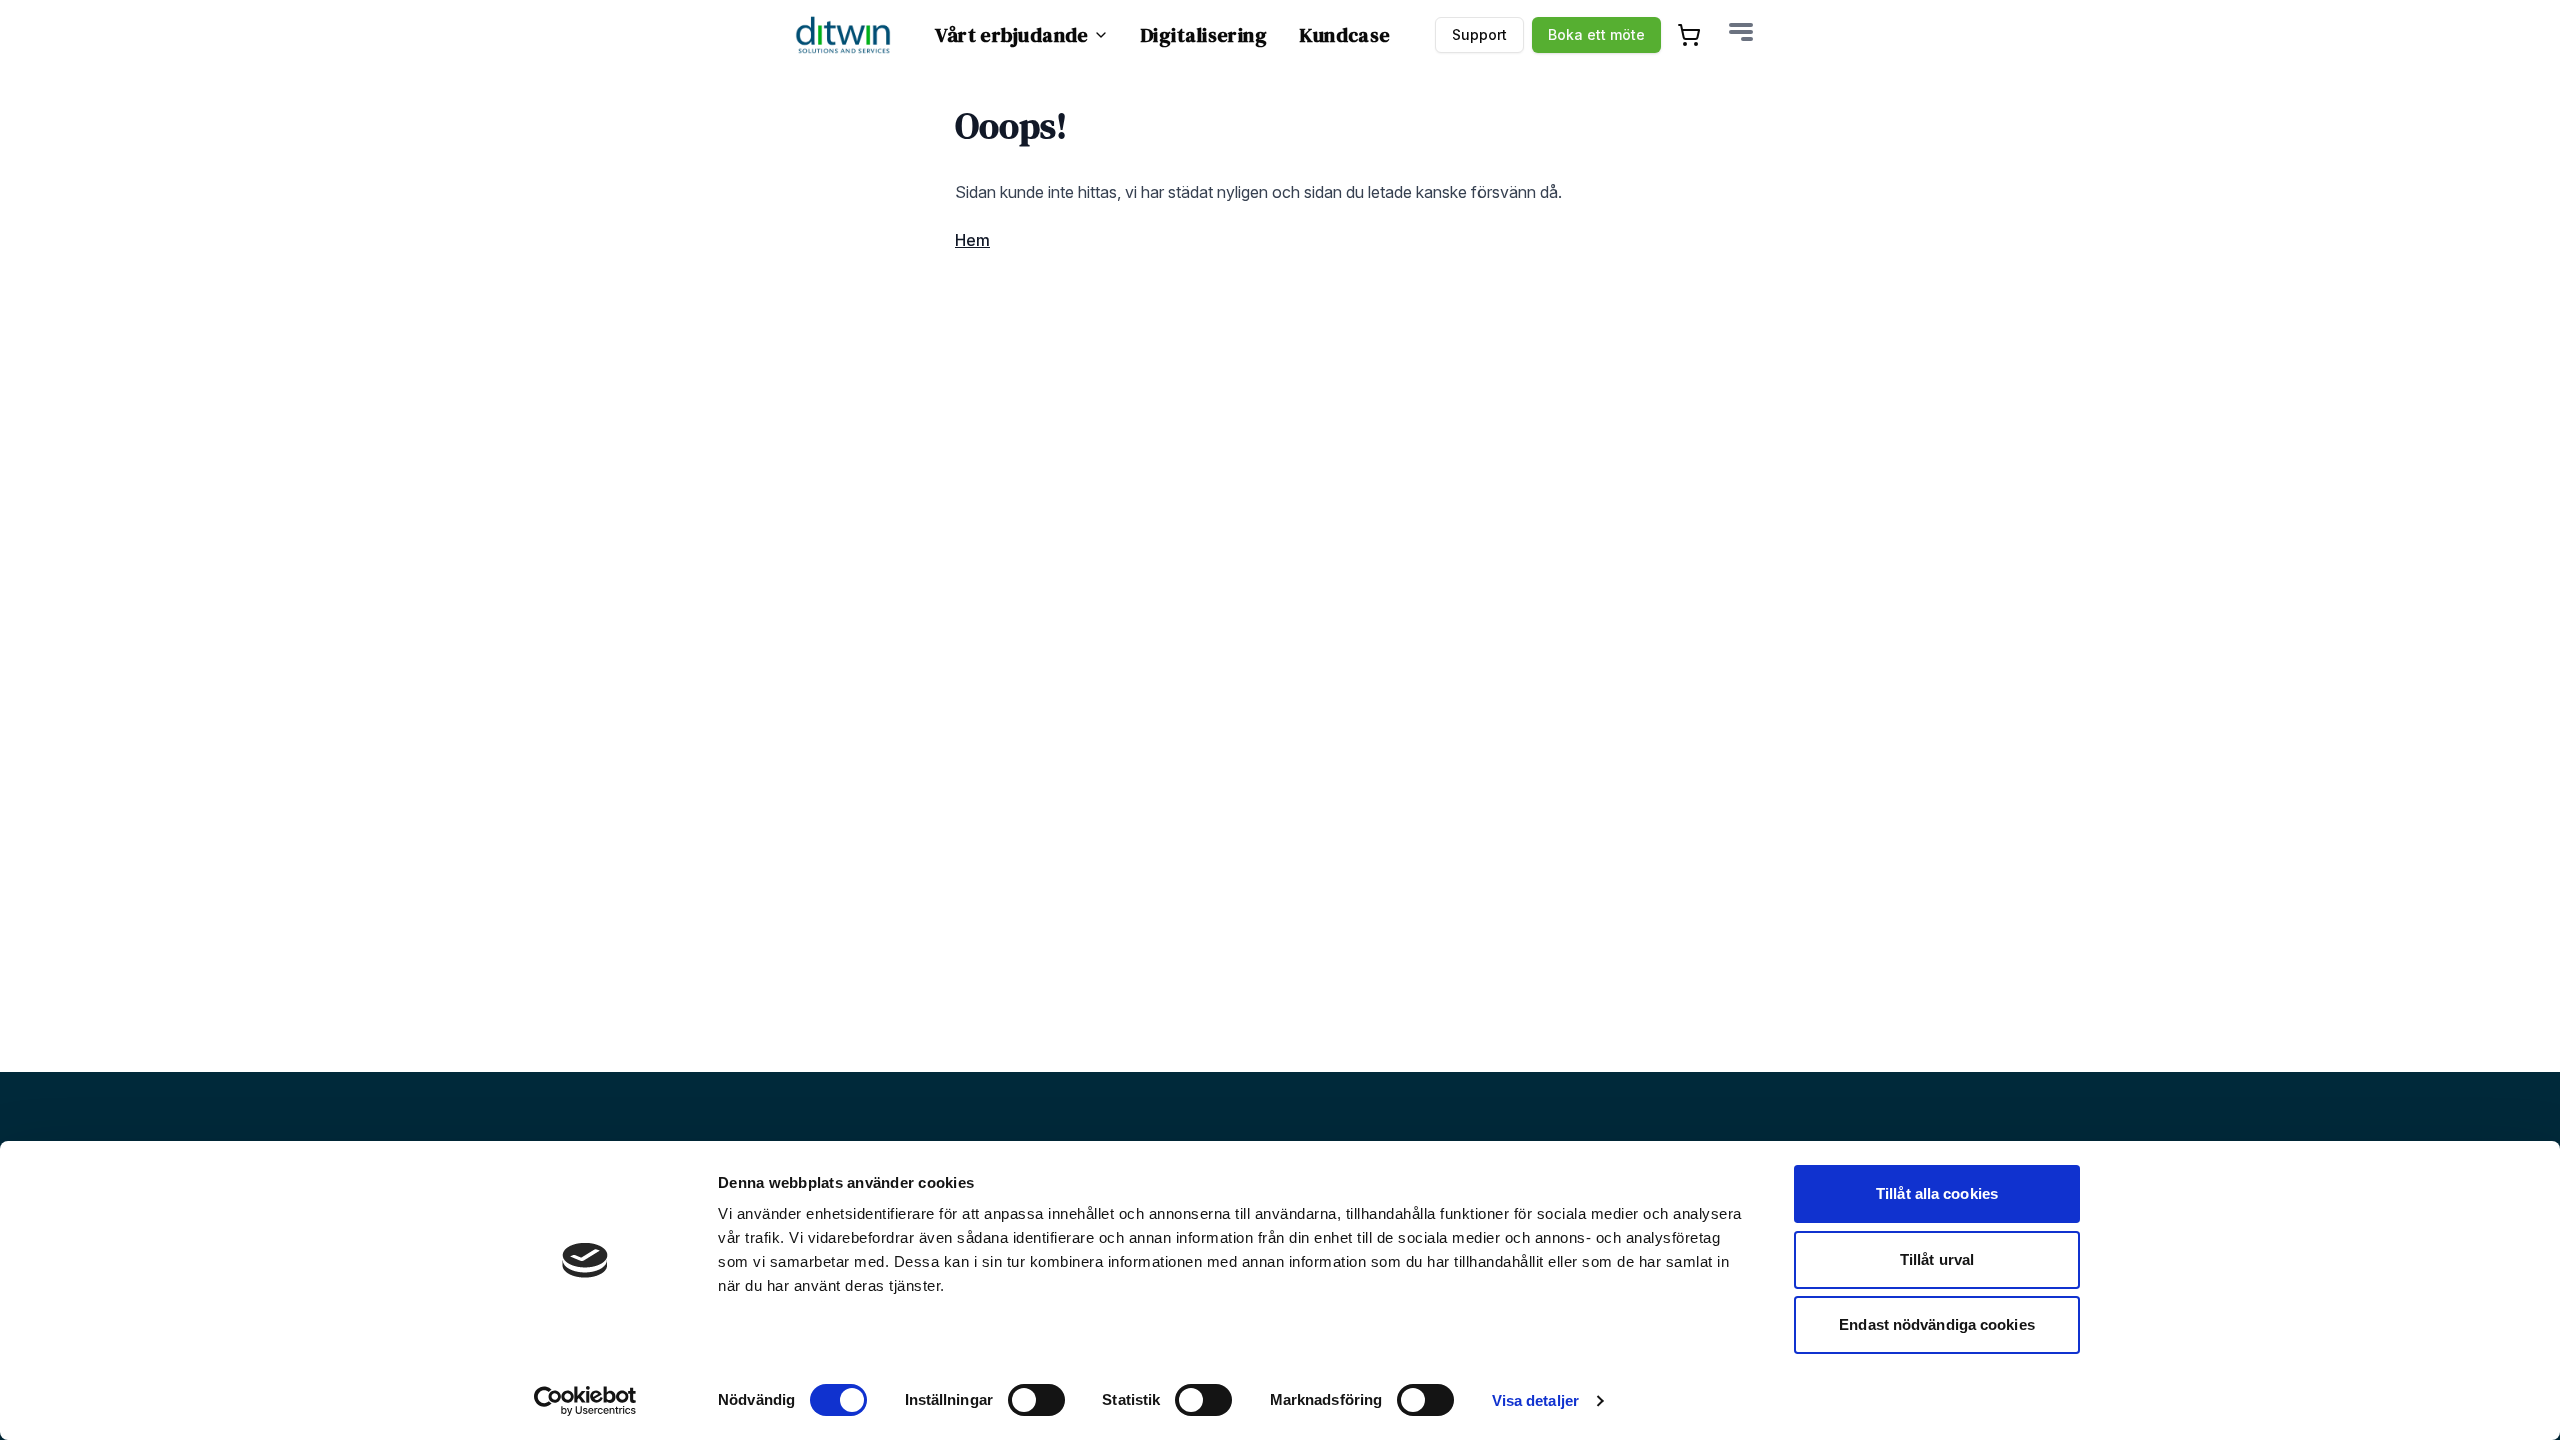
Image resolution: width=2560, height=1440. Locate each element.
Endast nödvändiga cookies (1937, 1324)
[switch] (1036, 1400)
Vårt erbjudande (1012, 35)
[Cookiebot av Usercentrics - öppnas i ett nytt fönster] (585, 1401)
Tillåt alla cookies (1937, 1193)
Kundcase (1345, 35)
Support (1479, 34)
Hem (972, 240)
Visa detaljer (1535, 1400)
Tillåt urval (1937, 1259)
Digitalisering (1204, 35)
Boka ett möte (1596, 34)
